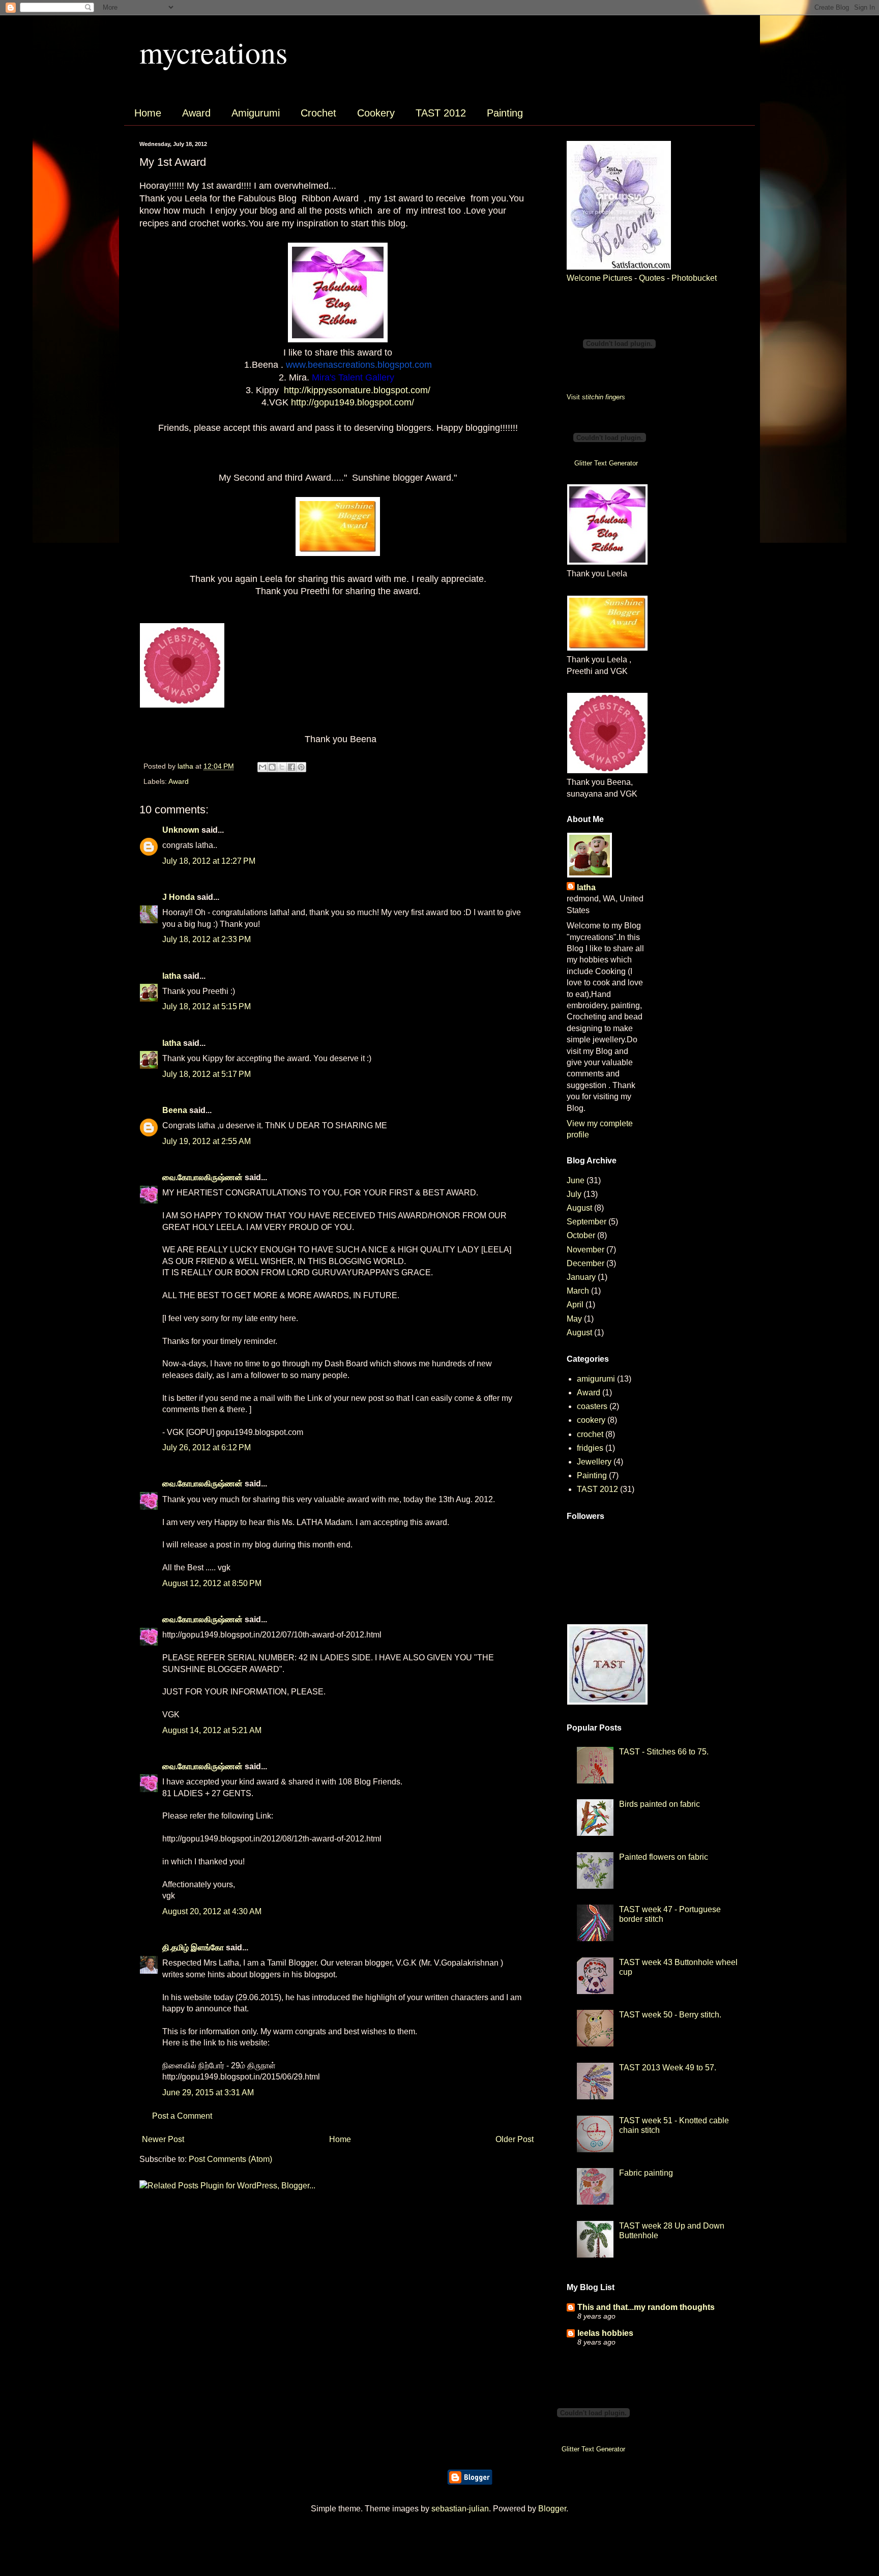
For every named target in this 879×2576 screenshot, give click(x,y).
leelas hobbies (605, 2333)
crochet (590, 1434)
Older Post (515, 2139)
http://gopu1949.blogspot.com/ (353, 402)
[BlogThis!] (272, 767)
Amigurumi (256, 113)
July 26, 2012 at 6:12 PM (207, 1447)
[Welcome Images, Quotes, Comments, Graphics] (619, 267)
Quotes (652, 278)
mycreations (213, 52)
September (587, 1222)
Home (148, 113)
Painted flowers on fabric (664, 1857)
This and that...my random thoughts (646, 2307)
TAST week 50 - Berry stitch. (670, 2015)
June (576, 1180)
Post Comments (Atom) (230, 2159)
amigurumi (596, 1379)
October (581, 1235)
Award (196, 113)
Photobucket (694, 278)
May (574, 1319)
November (585, 1250)
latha (172, 976)
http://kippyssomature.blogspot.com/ (357, 390)
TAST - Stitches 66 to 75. (664, 1752)
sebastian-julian (460, 2509)
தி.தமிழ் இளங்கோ (193, 1948)
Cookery (376, 113)
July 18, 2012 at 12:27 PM (209, 861)
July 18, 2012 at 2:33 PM (207, 939)
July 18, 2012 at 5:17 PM (207, 1074)
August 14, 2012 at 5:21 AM (212, 1730)
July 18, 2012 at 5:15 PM (207, 1006)
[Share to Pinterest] (301, 767)
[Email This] (262, 767)
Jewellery (594, 1462)
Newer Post (163, 2139)
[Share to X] (282, 767)
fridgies (590, 1448)
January (581, 1277)
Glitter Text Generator (606, 463)
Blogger (552, 2509)
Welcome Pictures (599, 278)
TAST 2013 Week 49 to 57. (668, 2068)
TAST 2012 (441, 113)
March (578, 1291)
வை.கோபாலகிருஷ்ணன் (202, 1177)
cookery (591, 1420)
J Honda (179, 897)
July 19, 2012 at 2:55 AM (207, 1141)
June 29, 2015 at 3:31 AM (208, 2092)
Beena (175, 1110)
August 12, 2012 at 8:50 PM (212, 1583)
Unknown (181, 830)
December (585, 1263)
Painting (505, 113)
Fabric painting (646, 2173)
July (574, 1194)
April (575, 1305)
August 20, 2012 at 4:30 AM (212, 1911)
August (579, 1208)
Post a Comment (182, 2116)
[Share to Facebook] (291, 767)
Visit (596, 397)
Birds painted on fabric (660, 1804)
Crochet (318, 113)
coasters (592, 1406)
